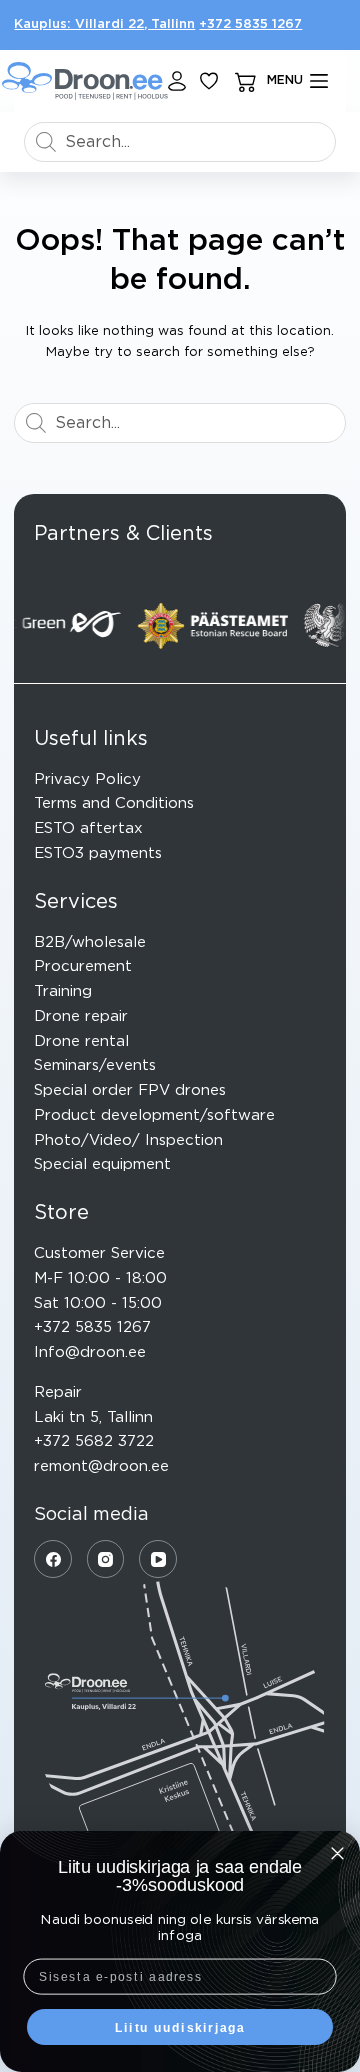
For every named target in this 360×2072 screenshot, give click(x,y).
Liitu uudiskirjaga (180, 2027)
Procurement (83, 966)
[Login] (177, 81)
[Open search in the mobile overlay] (179, 142)
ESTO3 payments (98, 853)
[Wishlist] (209, 81)
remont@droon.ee (101, 1466)
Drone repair (81, 1016)
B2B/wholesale (90, 942)
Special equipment (102, 1164)
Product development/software (154, 1115)
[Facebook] (53, 1559)
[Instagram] (106, 1559)
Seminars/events (95, 1065)
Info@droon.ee (90, 1352)
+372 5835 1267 (250, 24)
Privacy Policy (87, 779)
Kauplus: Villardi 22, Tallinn (104, 24)
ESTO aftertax (88, 828)
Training (63, 991)
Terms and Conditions (114, 803)
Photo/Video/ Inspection (128, 1140)
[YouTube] (158, 1559)
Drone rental (81, 1041)
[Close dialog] (337, 1853)
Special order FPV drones (130, 1090)
